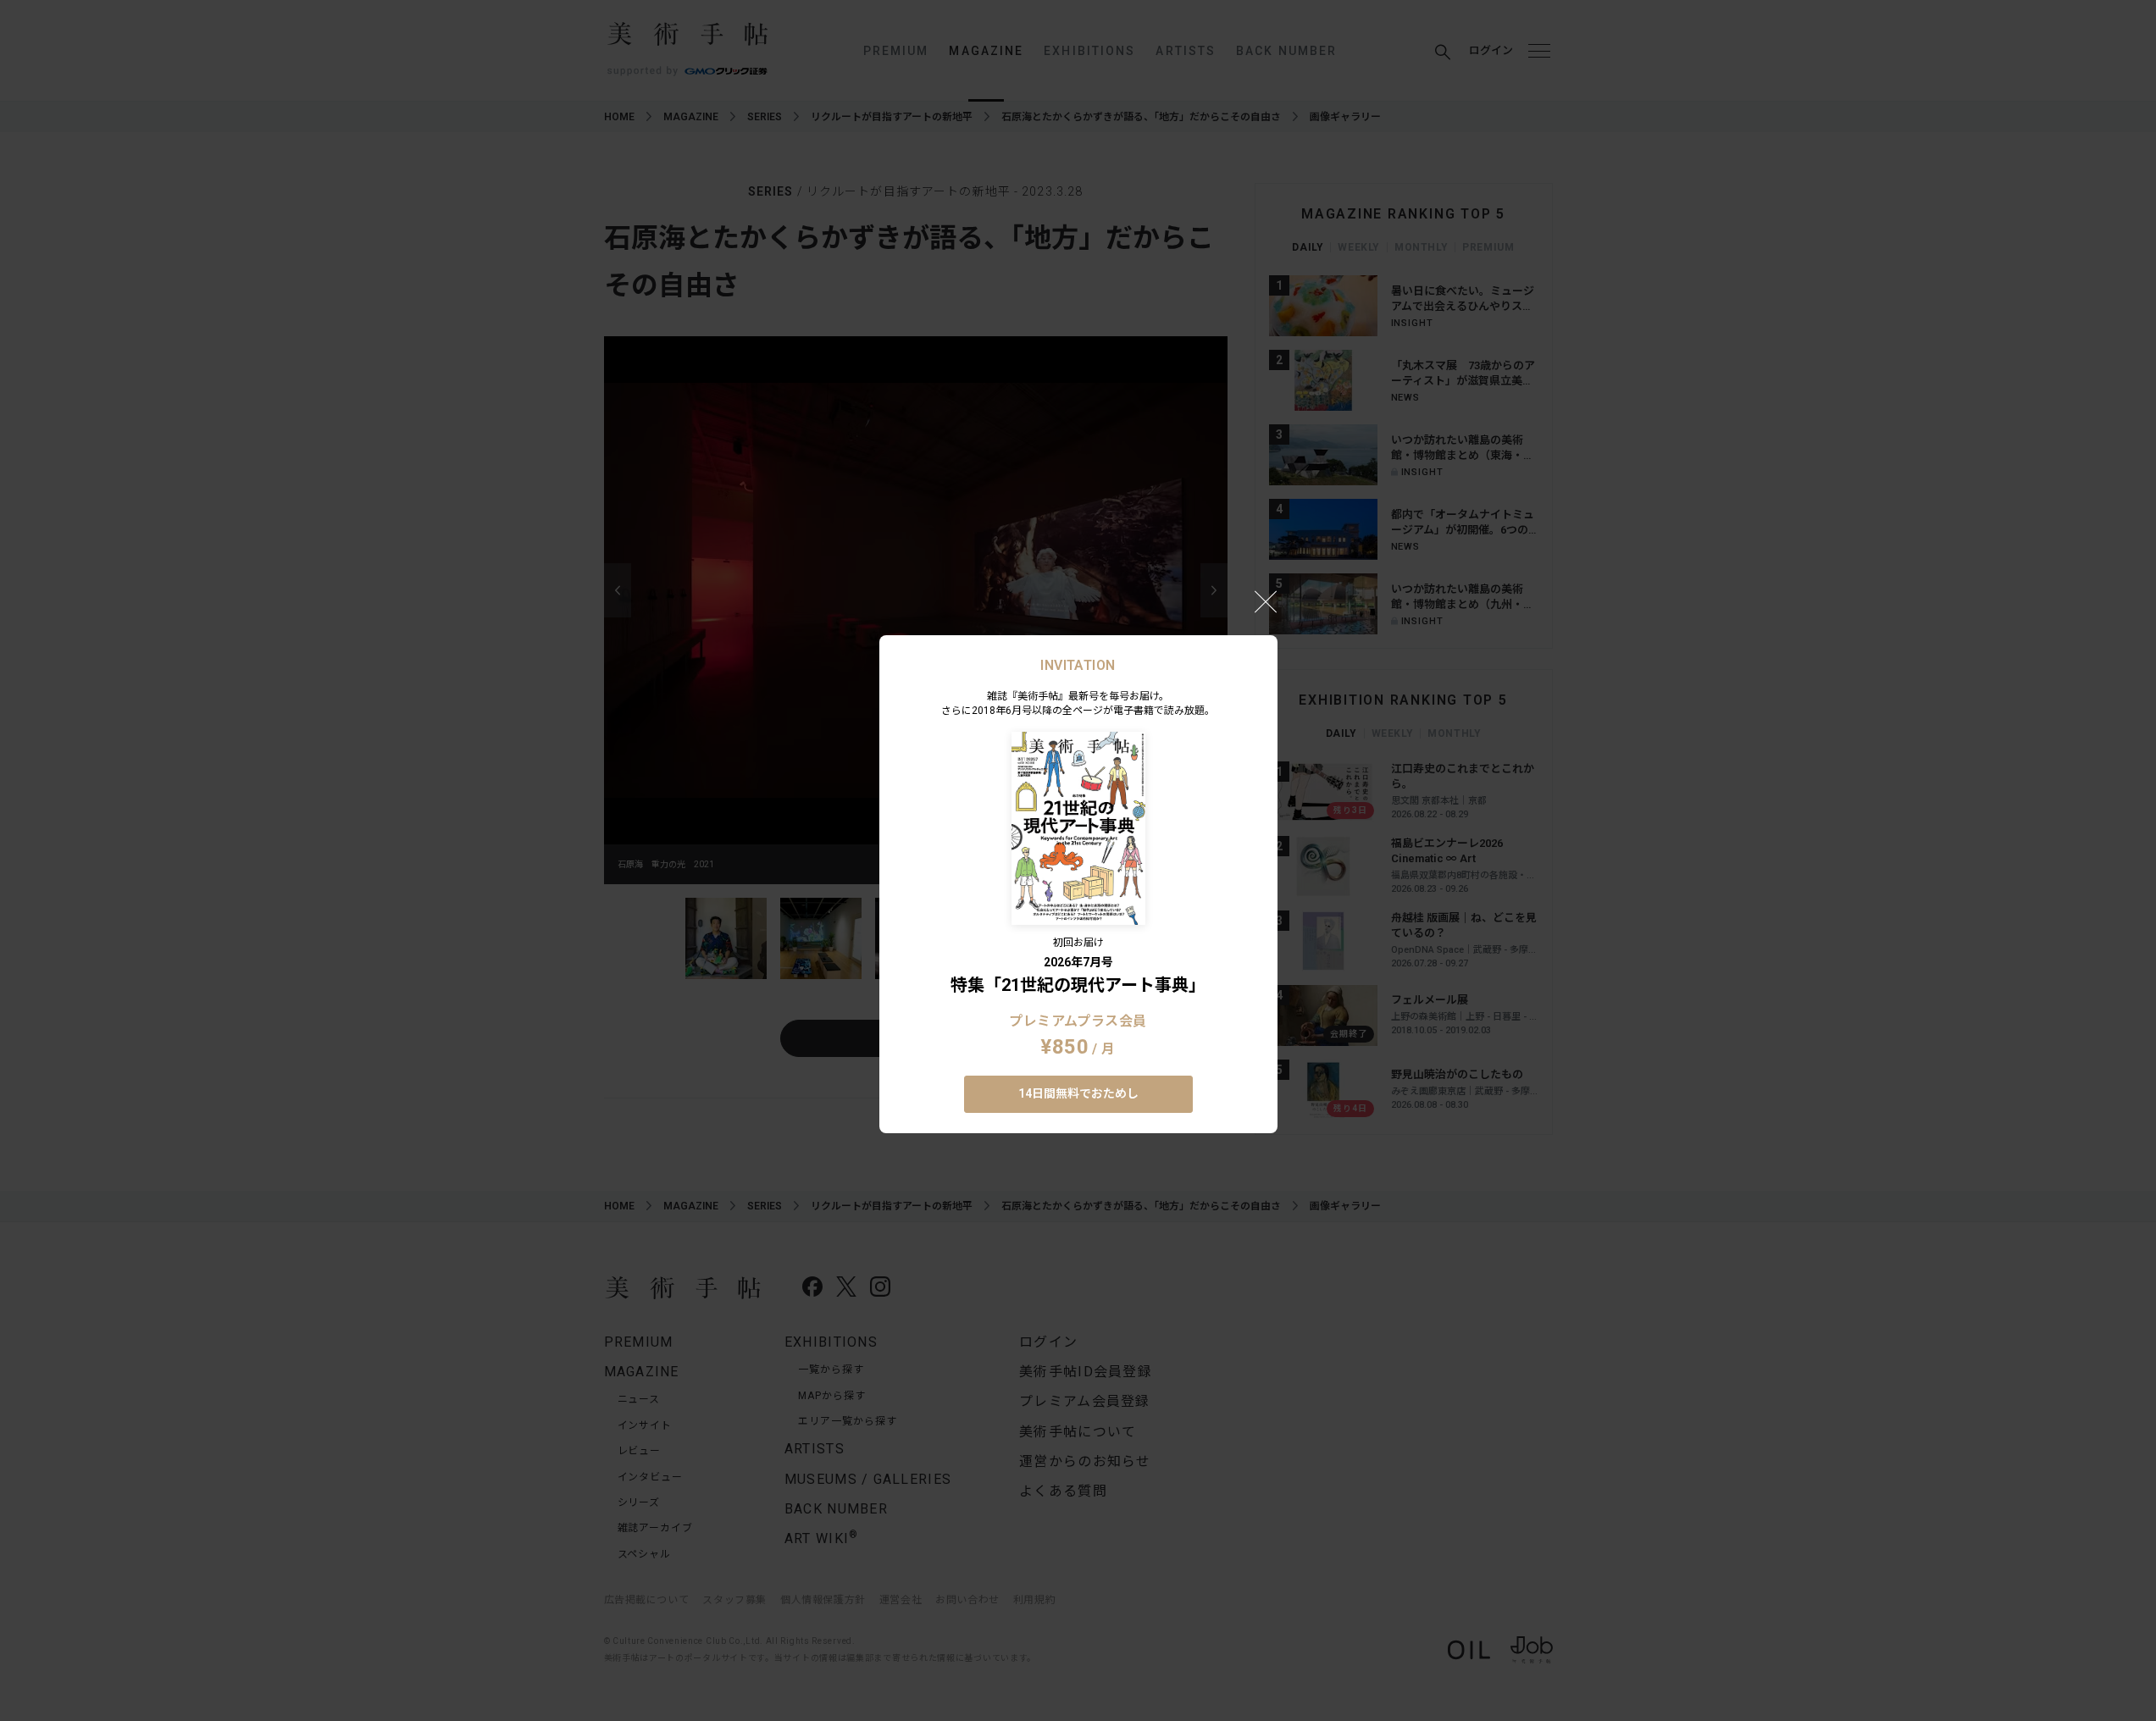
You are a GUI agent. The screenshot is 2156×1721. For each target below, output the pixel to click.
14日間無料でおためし (1078, 1093)
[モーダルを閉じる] (1266, 601)
